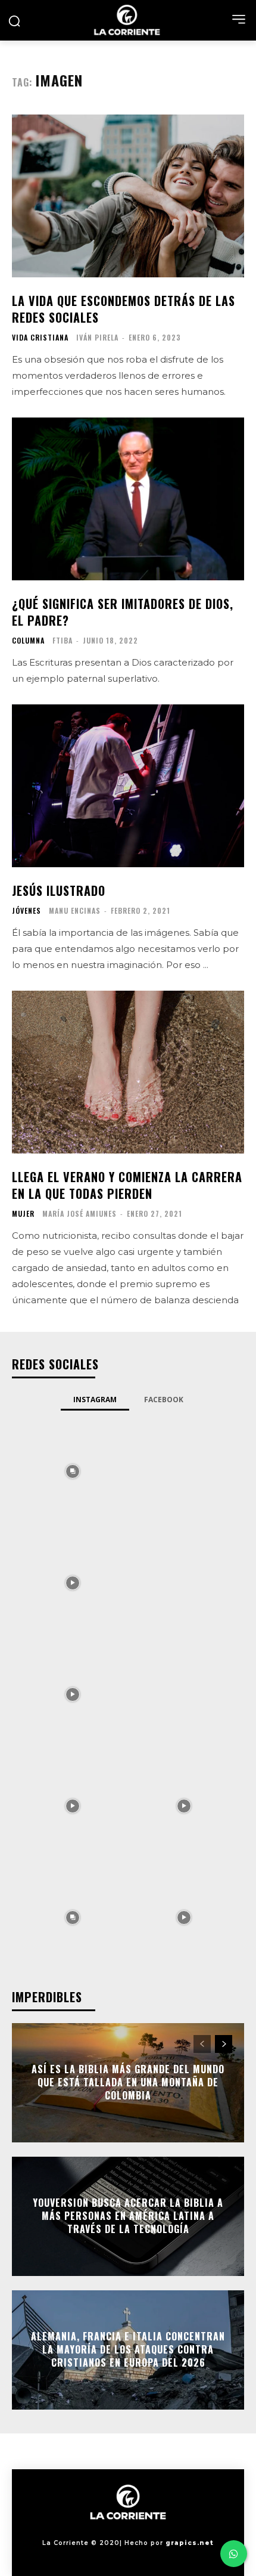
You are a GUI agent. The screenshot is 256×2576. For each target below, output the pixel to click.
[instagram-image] (72, 1471)
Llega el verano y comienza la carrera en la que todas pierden (127, 1185)
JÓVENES (26, 911)
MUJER (23, 1214)
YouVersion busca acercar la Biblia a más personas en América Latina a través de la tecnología (128, 2216)
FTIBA (63, 640)
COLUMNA (28, 641)
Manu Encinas (75, 910)
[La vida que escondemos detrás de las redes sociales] (128, 196)
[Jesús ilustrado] (128, 786)
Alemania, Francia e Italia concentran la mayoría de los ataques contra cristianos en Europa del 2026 (128, 2350)
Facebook (164, 1400)
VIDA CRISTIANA (40, 338)
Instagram (95, 1400)
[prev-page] (202, 2044)
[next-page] (224, 2044)
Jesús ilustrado (59, 890)
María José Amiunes (79, 1213)
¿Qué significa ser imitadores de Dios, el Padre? (123, 612)
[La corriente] (128, 20)
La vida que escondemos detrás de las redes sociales (124, 309)
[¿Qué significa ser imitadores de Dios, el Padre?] (128, 499)
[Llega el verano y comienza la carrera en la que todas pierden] (128, 1072)
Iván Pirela (97, 337)
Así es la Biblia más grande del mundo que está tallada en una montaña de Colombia (128, 2082)
